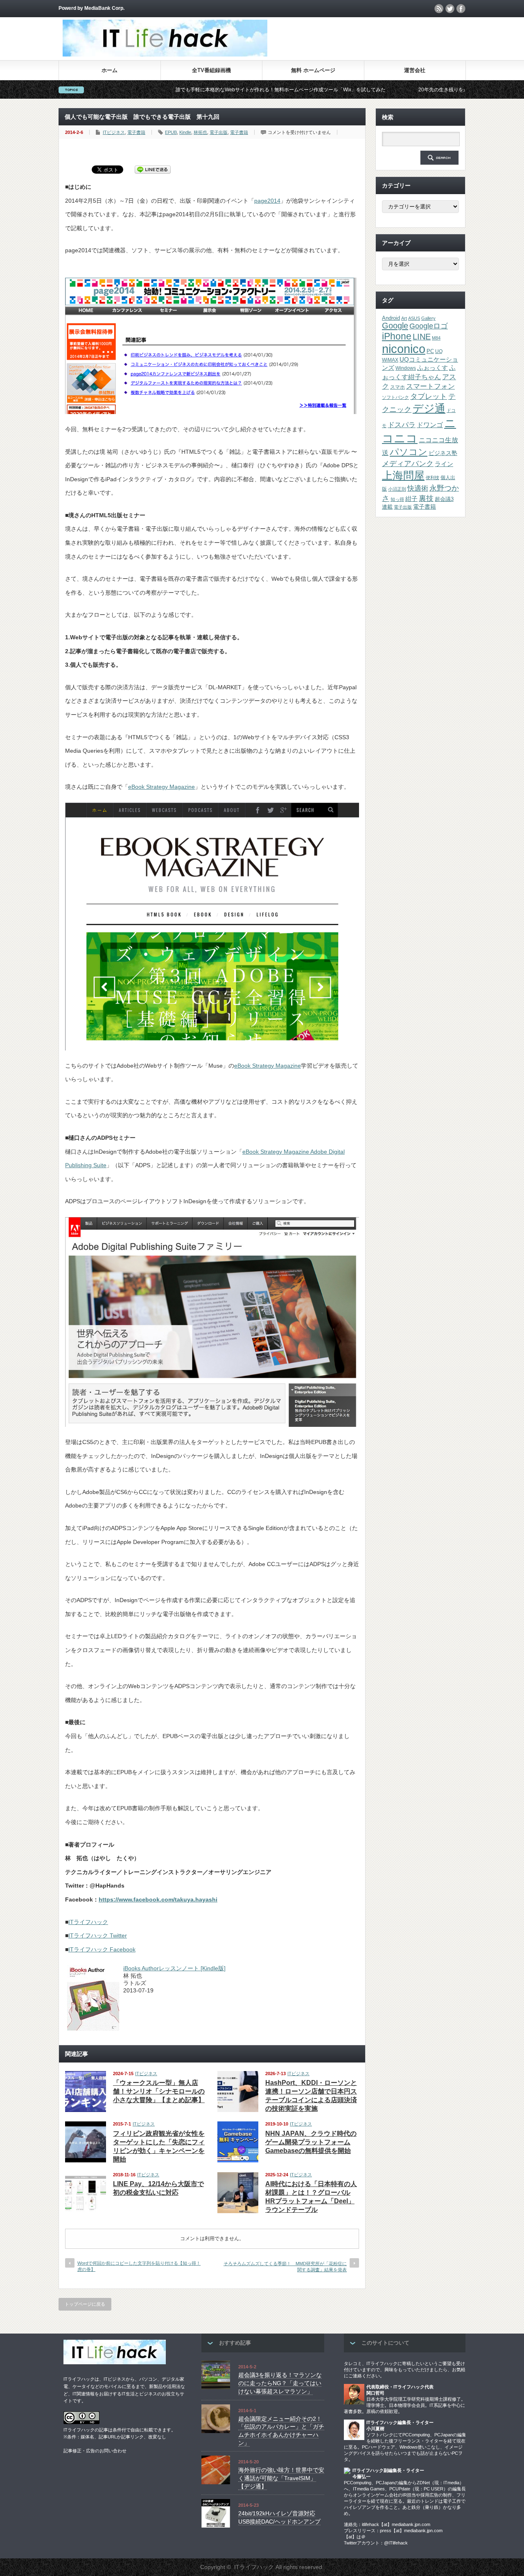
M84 (436, 338)
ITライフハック (88, 1922)
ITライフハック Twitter (98, 1935)
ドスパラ (402, 425)
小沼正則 (397, 489)
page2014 (267, 201)
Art (404, 318)
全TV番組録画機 (211, 70)
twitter (450, 9)
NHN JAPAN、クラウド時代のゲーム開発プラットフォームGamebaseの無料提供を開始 (311, 2142)
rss (439, 9)
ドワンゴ (430, 425)
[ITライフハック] (165, 54)
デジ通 (429, 408)
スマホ (398, 387)
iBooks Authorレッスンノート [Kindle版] (174, 1968)
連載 (387, 507)
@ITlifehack (396, 2543)
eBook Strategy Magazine (161, 787)
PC (430, 351)
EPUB (171, 132)
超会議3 (444, 499)
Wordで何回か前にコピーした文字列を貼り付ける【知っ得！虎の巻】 (139, 2266)
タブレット (429, 396)
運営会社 (415, 70)
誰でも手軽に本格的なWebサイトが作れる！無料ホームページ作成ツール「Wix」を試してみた (194, 90)
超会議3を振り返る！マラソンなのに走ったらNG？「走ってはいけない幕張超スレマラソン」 (280, 2383)
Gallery (428, 318)
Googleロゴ (429, 326)
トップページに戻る (85, 2304)
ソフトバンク (395, 397)
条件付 (119, 2430)
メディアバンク (408, 463)
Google (395, 326)
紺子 (411, 499)
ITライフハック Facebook (102, 1949)
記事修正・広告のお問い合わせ (95, 2451)
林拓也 (200, 132)
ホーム (110, 70)
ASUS (414, 318)
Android (391, 318)
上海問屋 (403, 475)
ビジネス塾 (443, 453)
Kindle (185, 132)
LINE (422, 337)
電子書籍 (136, 132)
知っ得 (397, 499)
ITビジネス (114, 132)
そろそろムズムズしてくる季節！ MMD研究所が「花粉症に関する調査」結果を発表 (285, 2267)
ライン (444, 464)
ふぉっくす (433, 368)
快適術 (418, 488)
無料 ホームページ (313, 70)
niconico (404, 349)
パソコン (409, 452)
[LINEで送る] (153, 169)
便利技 (433, 478)
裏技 (426, 498)
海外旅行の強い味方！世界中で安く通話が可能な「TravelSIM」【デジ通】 (281, 2478)
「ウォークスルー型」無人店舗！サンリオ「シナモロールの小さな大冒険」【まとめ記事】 (159, 2091)
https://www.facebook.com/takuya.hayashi (158, 1899)
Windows (406, 368)
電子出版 (219, 132)
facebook (461, 9)
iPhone (397, 336)
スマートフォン (430, 386)
